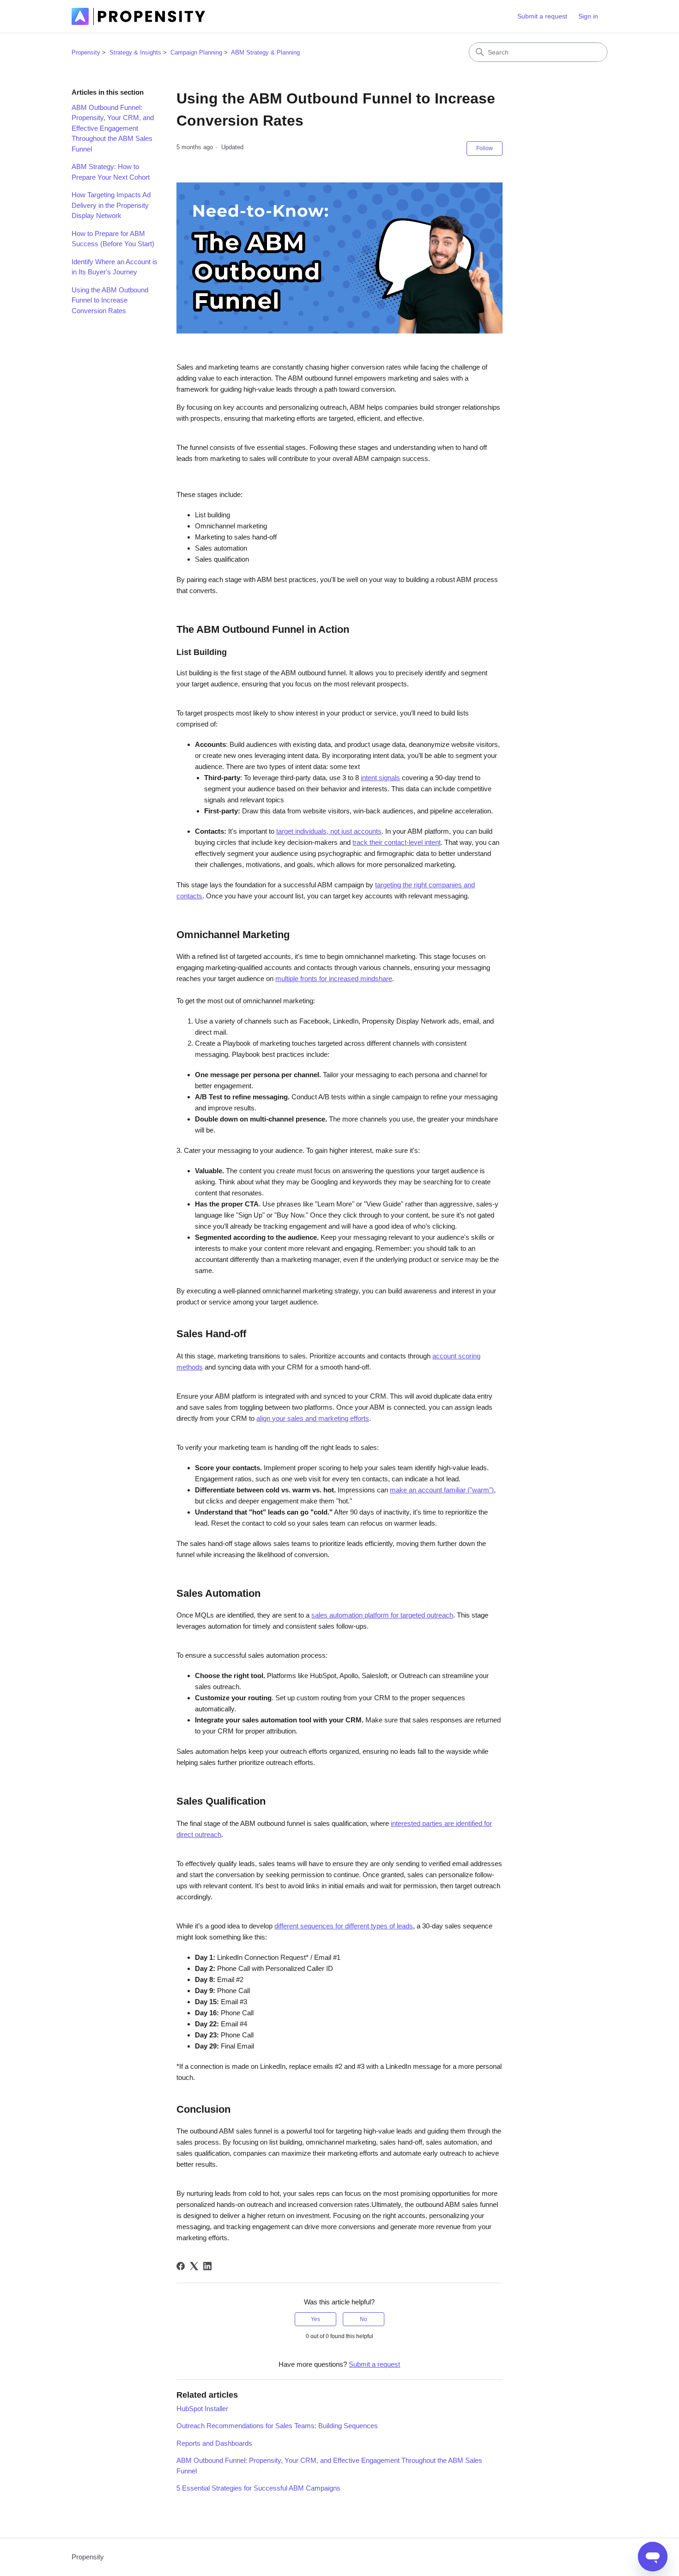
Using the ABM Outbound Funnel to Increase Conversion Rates (110, 300)
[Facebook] (181, 2266)
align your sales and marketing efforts (313, 1418)
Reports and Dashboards (214, 2443)
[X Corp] (194, 2266)
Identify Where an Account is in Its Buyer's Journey (115, 267)
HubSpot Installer (202, 2409)
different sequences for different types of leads (344, 1926)
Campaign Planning (196, 52)
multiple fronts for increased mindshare (334, 979)
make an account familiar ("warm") (442, 1490)
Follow (485, 148)
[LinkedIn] (207, 2266)
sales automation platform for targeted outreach (382, 1615)
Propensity (86, 52)
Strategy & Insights (135, 52)
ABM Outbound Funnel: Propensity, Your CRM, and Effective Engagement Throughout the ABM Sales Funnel (113, 128)
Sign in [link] (588, 16)
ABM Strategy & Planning (265, 52)
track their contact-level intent (397, 842)
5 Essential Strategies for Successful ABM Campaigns (258, 2488)
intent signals (380, 778)
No (364, 2319)
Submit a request (542, 16)
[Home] (138, 16)
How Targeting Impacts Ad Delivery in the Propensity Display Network (111, 205)
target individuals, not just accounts (329, 831)
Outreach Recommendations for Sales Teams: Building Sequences (277, 2426)
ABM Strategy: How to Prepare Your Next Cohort (111, 172)
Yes (315, 2319)
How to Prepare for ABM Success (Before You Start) (113, 239)
